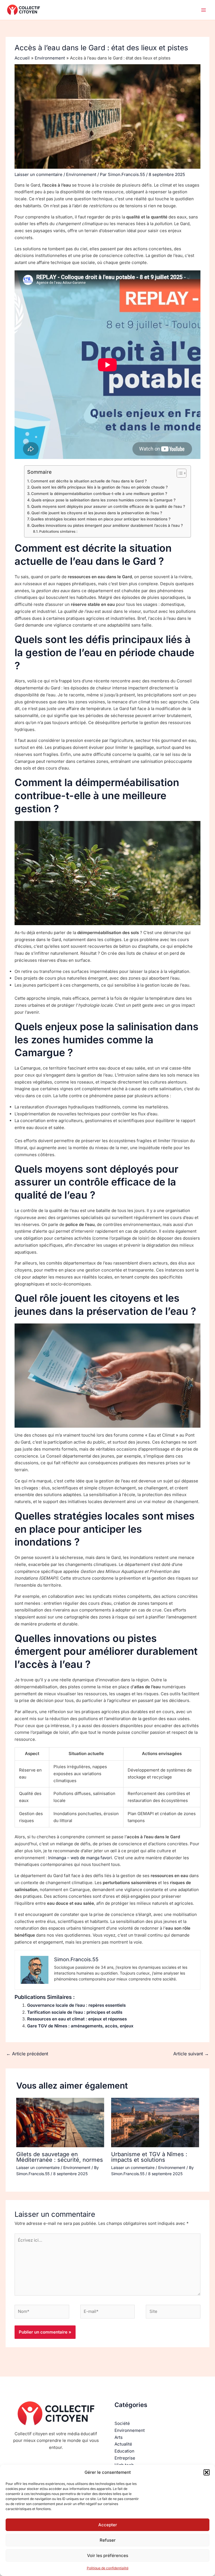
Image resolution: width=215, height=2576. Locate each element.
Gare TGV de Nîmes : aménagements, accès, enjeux (80, 2026)
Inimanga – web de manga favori (80, 1858)
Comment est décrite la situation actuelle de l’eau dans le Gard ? (89, 481)
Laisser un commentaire (38, 174)
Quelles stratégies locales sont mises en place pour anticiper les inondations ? (101, 519)
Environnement (81, 174)
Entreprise (125, 2458)
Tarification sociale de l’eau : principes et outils (75, 2012)
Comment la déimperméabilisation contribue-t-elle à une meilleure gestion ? (99, 494)
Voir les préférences (108, 2555)
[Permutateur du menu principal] (204, 10)
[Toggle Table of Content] (179, 473)
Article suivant (191, 2054)
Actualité (123, 2444)
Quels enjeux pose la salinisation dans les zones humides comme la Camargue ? (103, 500)
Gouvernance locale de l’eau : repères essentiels (76, 2005)
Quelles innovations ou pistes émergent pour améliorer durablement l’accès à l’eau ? (107, 525)
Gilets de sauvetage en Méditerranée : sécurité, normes (60, 2157)
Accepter (108, 2525)
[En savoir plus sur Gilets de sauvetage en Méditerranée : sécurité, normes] (60, 2123)
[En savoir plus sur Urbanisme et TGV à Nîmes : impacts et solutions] (155, 2123)
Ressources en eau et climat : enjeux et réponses (77, 2019)
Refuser (108, 2540)
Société (122, 2423)
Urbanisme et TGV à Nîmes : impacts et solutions (149, 2157)
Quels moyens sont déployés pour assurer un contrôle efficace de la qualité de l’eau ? (108, 506)
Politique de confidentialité (108, 2568)
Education (124, 2451)
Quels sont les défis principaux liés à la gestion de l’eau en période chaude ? (99, 487)
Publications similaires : (58, 531)
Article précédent (27, 2054)
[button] (207, 2472)
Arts (119, 2437)
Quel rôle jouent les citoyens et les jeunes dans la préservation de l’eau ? (97, 513)
